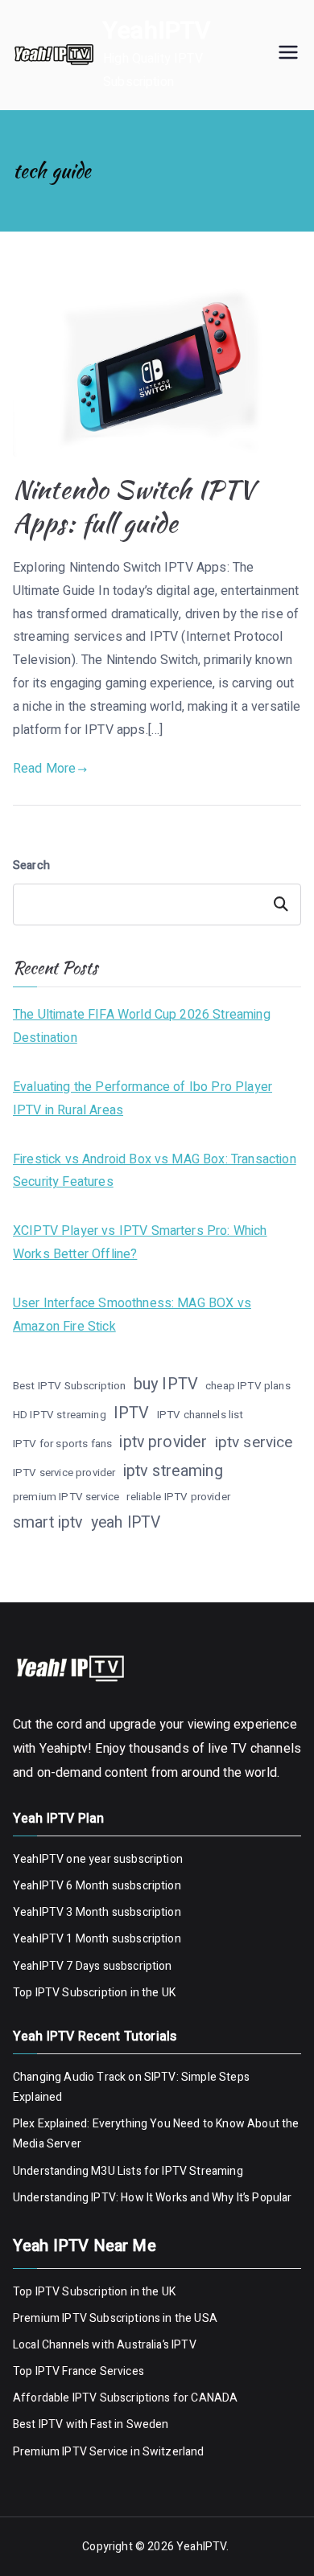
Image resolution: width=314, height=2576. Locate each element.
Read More (44, 769)
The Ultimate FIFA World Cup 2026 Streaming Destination (142, 1026)
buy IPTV (166, 1384)
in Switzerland (166, 2452)
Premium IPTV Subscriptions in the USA (116, 2318)
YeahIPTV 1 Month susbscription (97, 1939)
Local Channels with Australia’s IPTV (105, 2345)
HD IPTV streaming (60, 1415)
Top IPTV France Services (78, 2371)
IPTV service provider (64, 1473)
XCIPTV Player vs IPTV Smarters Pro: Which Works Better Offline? (140, 1243)
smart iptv (48, 1522)
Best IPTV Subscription (70, 1386)
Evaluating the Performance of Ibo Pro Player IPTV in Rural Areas (143, 1099)
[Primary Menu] (288, 55)
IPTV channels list (200, 1415)
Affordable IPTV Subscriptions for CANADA (125, 2398)
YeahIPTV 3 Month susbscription (97, 1912)
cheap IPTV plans (248, 1386)
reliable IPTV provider (178, 1497)
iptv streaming (173, 1471)
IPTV (132, 1413)
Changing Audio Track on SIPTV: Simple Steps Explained (131, 2087)
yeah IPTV (126, 1523)
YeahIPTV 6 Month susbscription (97, 1886)
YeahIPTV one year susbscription (98, 1859)
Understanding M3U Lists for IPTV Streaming (128, 2171)
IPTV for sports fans (62, 1444)
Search (31, 866)
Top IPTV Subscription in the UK (94, 1993)
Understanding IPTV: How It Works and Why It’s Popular (152, 2198)
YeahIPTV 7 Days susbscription (93, 1966)
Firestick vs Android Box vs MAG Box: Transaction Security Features (155, 1171)
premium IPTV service (66, 1497)
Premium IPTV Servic (67, 2452)
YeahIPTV (157, 31)
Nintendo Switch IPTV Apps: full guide (134, 506)
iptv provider (163, 1442)
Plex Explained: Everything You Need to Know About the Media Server (156, 2134)
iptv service (254, 1442)
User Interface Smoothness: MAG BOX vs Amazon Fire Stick (132, 1315)
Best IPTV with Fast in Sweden (91, 2424)
